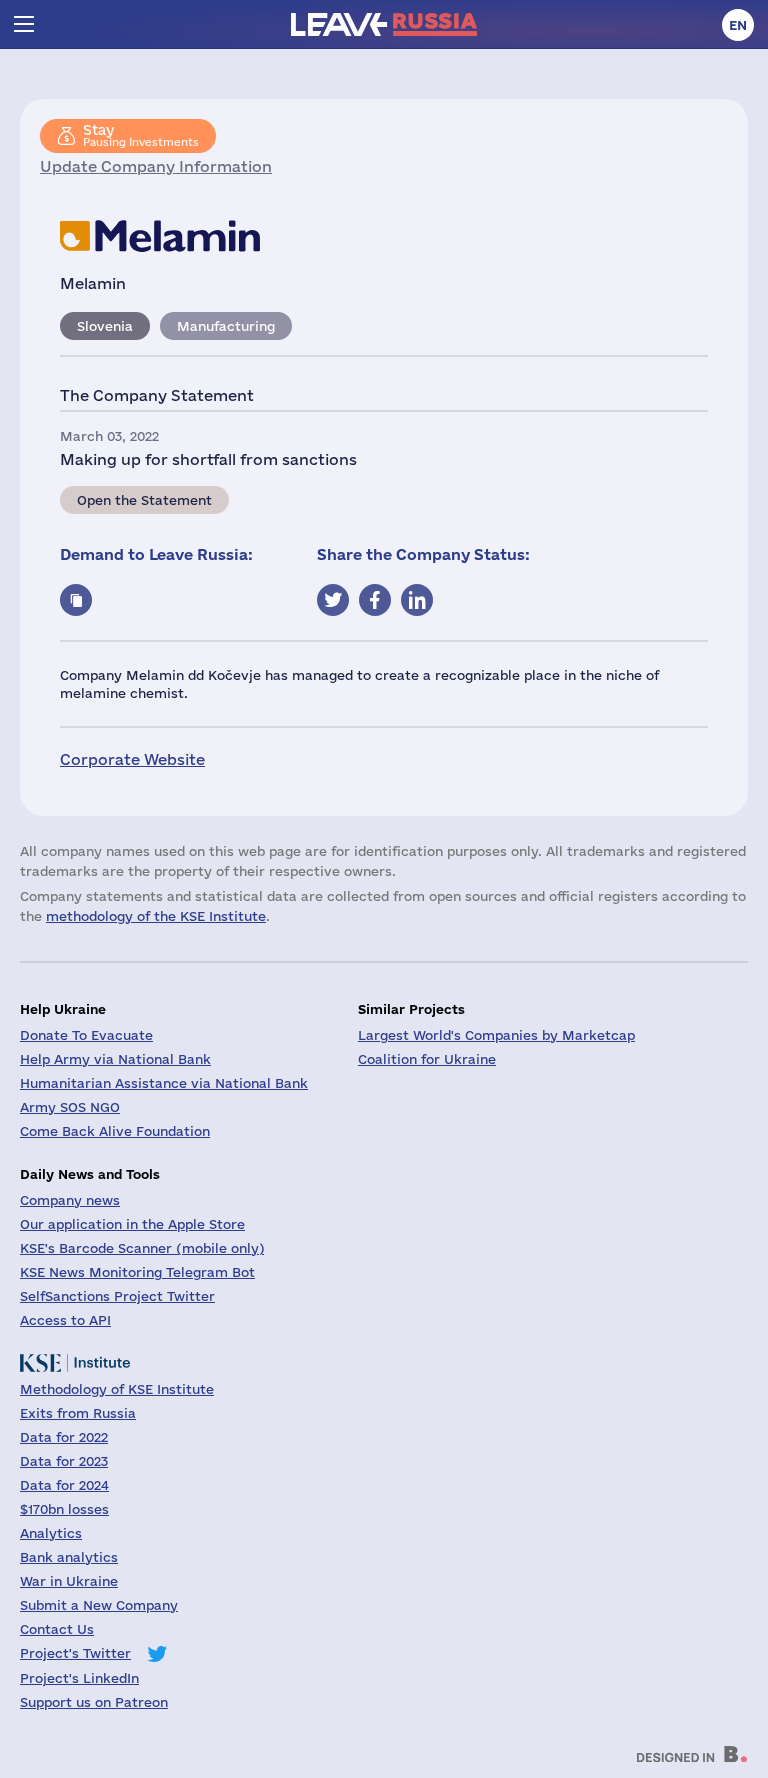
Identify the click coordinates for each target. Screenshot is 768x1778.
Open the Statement (144, 500)
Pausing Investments (141, 135)
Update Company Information (156, 166)
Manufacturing (226, 326)
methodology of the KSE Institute (156, 916)
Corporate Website (132, 759)
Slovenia (105, 326)
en (738, 25)
